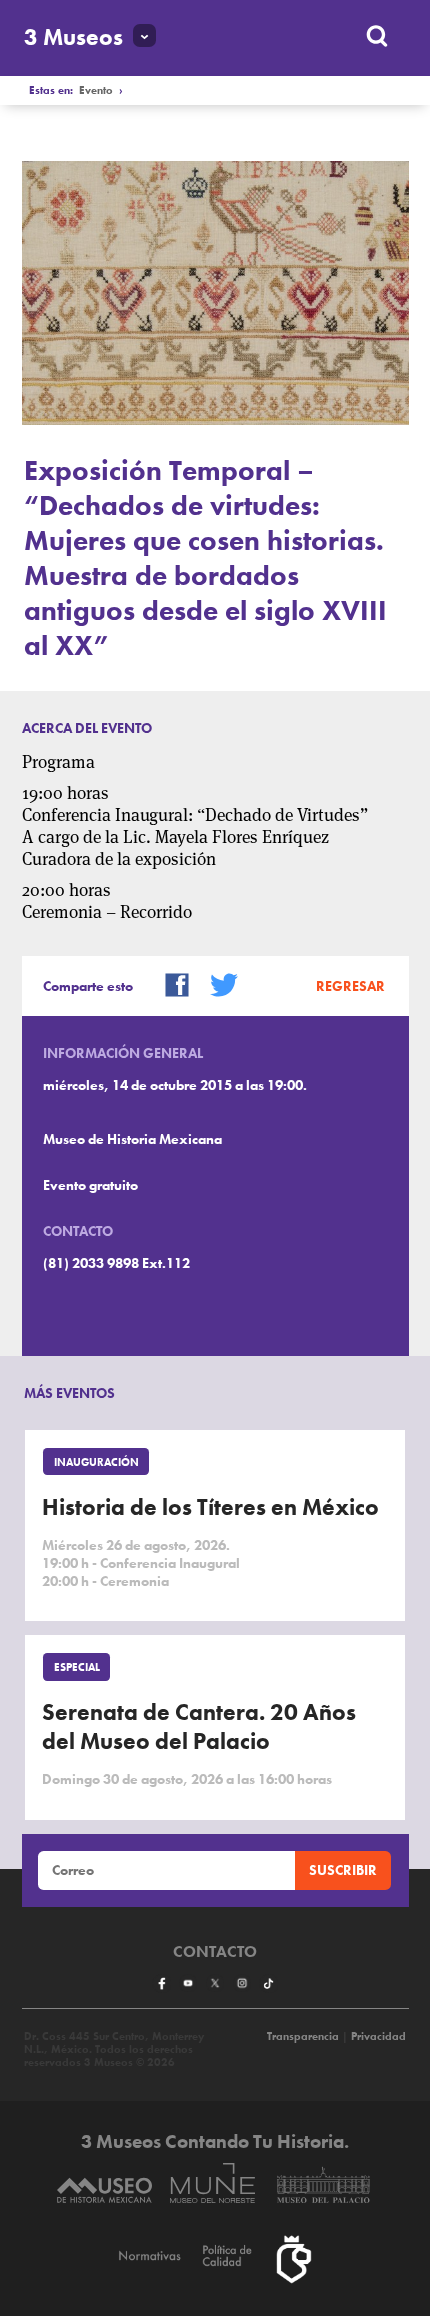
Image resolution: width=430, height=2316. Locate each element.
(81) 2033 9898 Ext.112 (116, 1263)
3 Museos (73, 37)
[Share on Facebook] (170, 983)
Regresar (350, 986)
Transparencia (303, 2036)
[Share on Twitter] (217, 983)
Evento (96, 90)
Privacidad (378, 2036)
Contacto (215, 1952)
